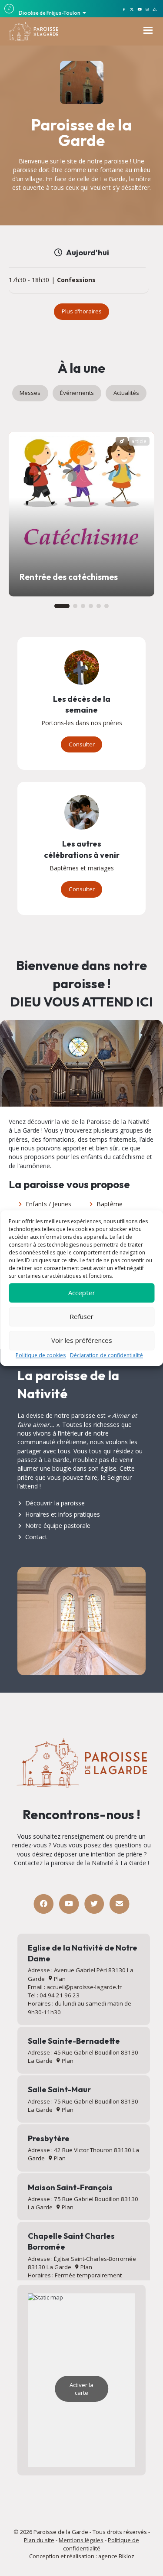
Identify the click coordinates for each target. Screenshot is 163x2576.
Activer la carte (81, 2389)
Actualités (126, 393)
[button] (62, 606)
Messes (30, 393)
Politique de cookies (41, 1355)
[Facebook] (44, 1904)
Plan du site (39, 2540)
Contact (36, 1537)
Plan (59, 1979)
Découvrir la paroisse (55, 1503)
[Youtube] (69, 1904)
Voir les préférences (82, 1340)
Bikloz (126, 2556)
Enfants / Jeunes (48, 1204)
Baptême (110, 1204)
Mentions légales (81, 2540)
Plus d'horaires (82, 311)
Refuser (81, 1316)
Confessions (76, 280)
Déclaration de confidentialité (106, 1355)
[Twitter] (94, 1904)
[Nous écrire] (119, 1904)
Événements (77, 393)
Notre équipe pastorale (58, 1526)
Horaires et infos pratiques (63, 1514)
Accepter (82, 1293)
